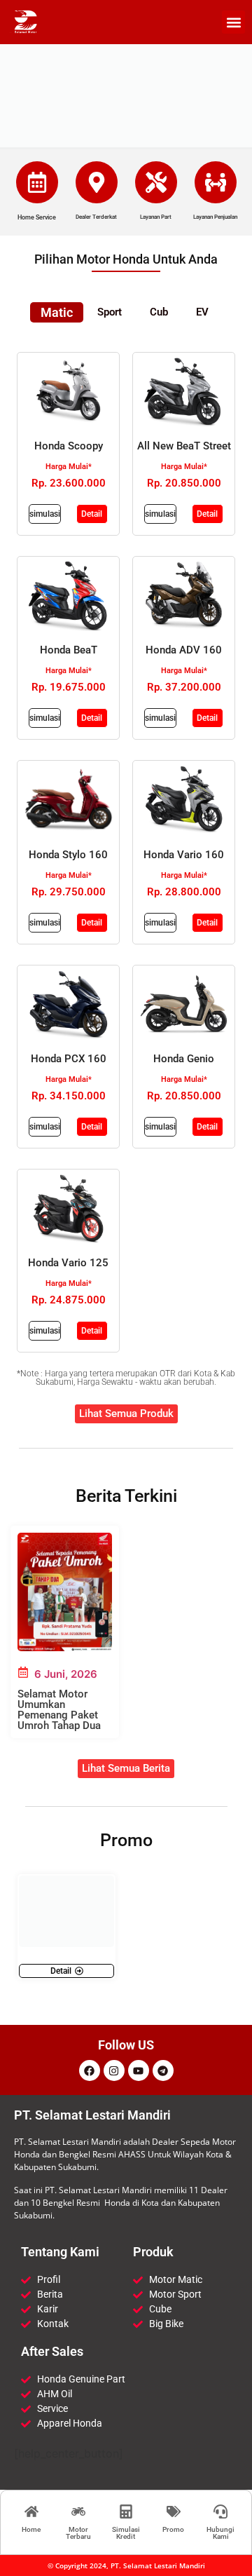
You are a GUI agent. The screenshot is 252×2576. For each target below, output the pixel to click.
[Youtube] (139, 2070)
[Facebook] (90, 2070)
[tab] (57, 312)
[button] (233, 22)
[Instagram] (114, 2070)
